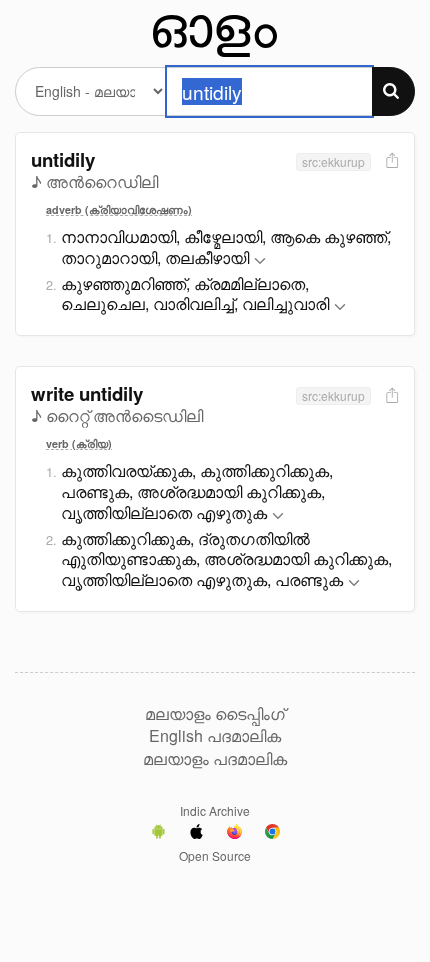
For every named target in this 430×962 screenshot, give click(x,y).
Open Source (215, 855)
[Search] (393, 91)
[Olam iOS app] (196, 834)
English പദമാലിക (215, 736)
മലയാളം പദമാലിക (215, 759)
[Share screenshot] (390, 161)
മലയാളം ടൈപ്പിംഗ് (215, 714)
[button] (260, 261)
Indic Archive (215, 810)
